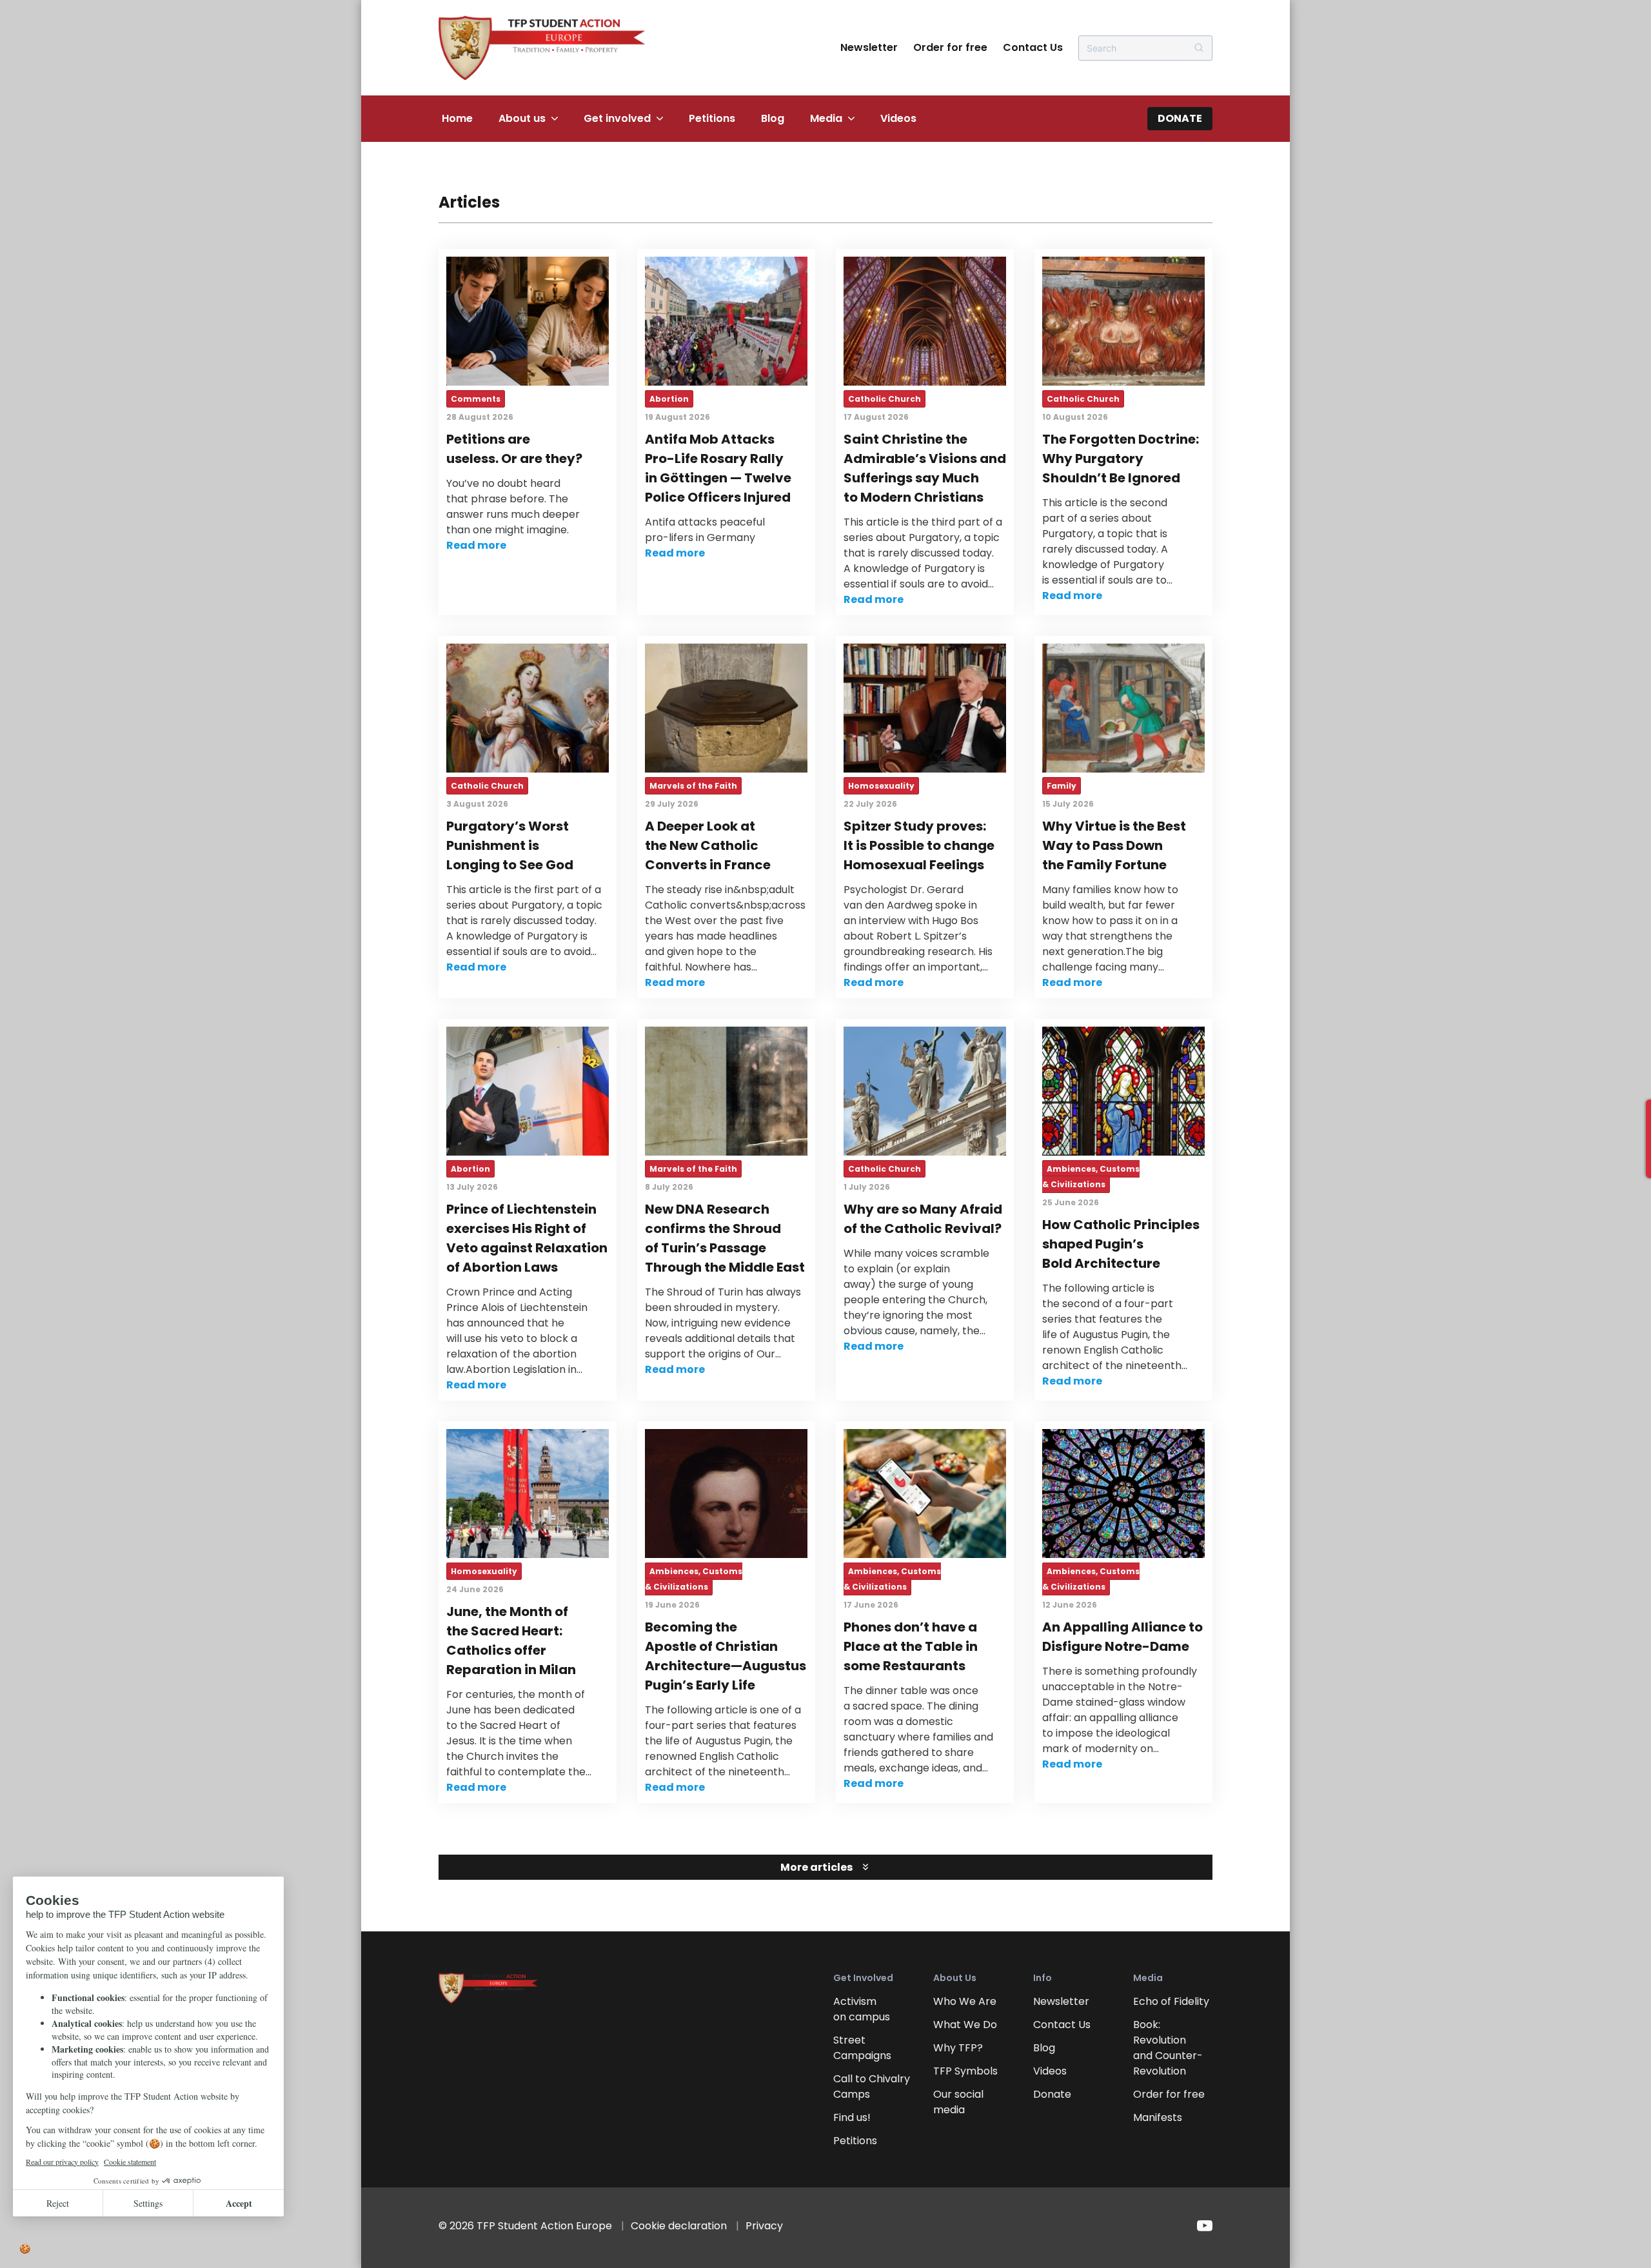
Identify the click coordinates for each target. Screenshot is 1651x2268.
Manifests (1158, 2117)
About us (522, 118)
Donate (1180, 118)
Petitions (712, 118)
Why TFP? (958, 2048)
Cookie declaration (679, 2226)
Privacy (764, 2226)
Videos (898, 118)
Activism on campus (862, 2009)
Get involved (617, 118)
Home (457, 118)
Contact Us (1033, 47)
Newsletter (869, 47)
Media (826, 118)
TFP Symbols (965, 2071)
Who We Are (965, 2001)
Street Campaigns (862, 2048)
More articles (816, 1867)
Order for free (950, 47)
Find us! (852, 2117)
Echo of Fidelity (1171, 2001)
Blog (773, 118)
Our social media (958, 2102)
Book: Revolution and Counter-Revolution (1168, 2048)
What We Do (965, 2025)
